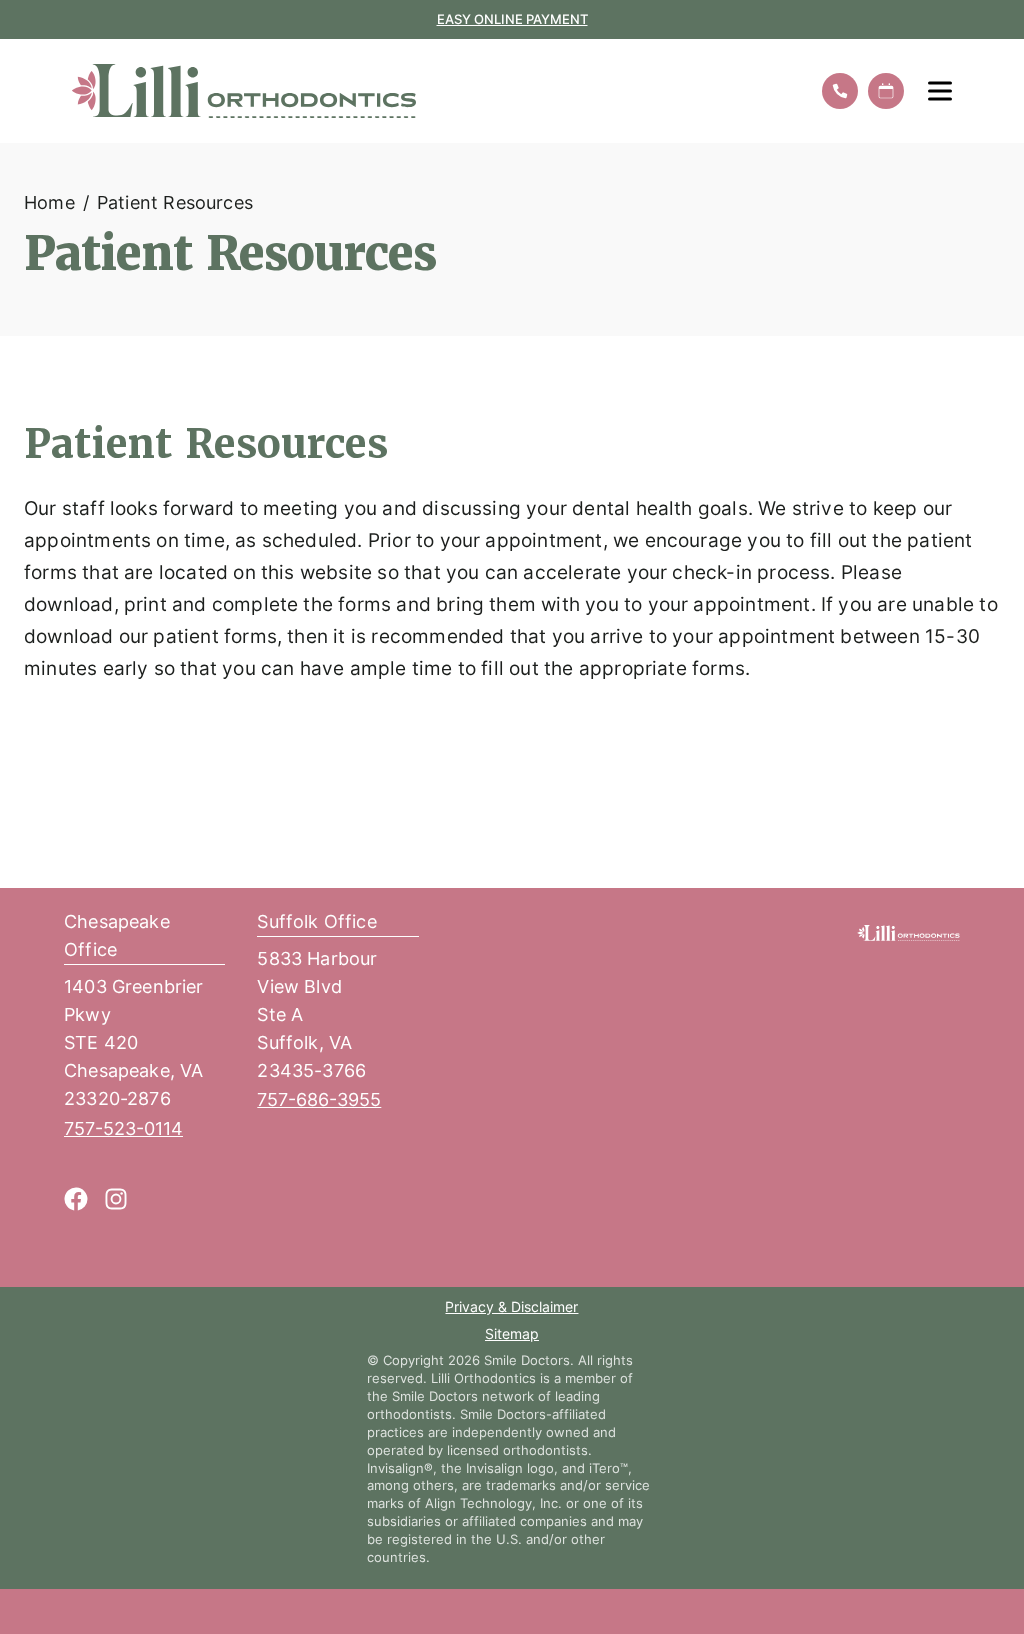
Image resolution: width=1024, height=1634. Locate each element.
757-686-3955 (319, 1099)
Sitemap (512, 1335)
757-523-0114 (123, 1128)
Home (49, 202)
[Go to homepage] (432, 91)
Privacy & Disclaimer (511, 1308)
